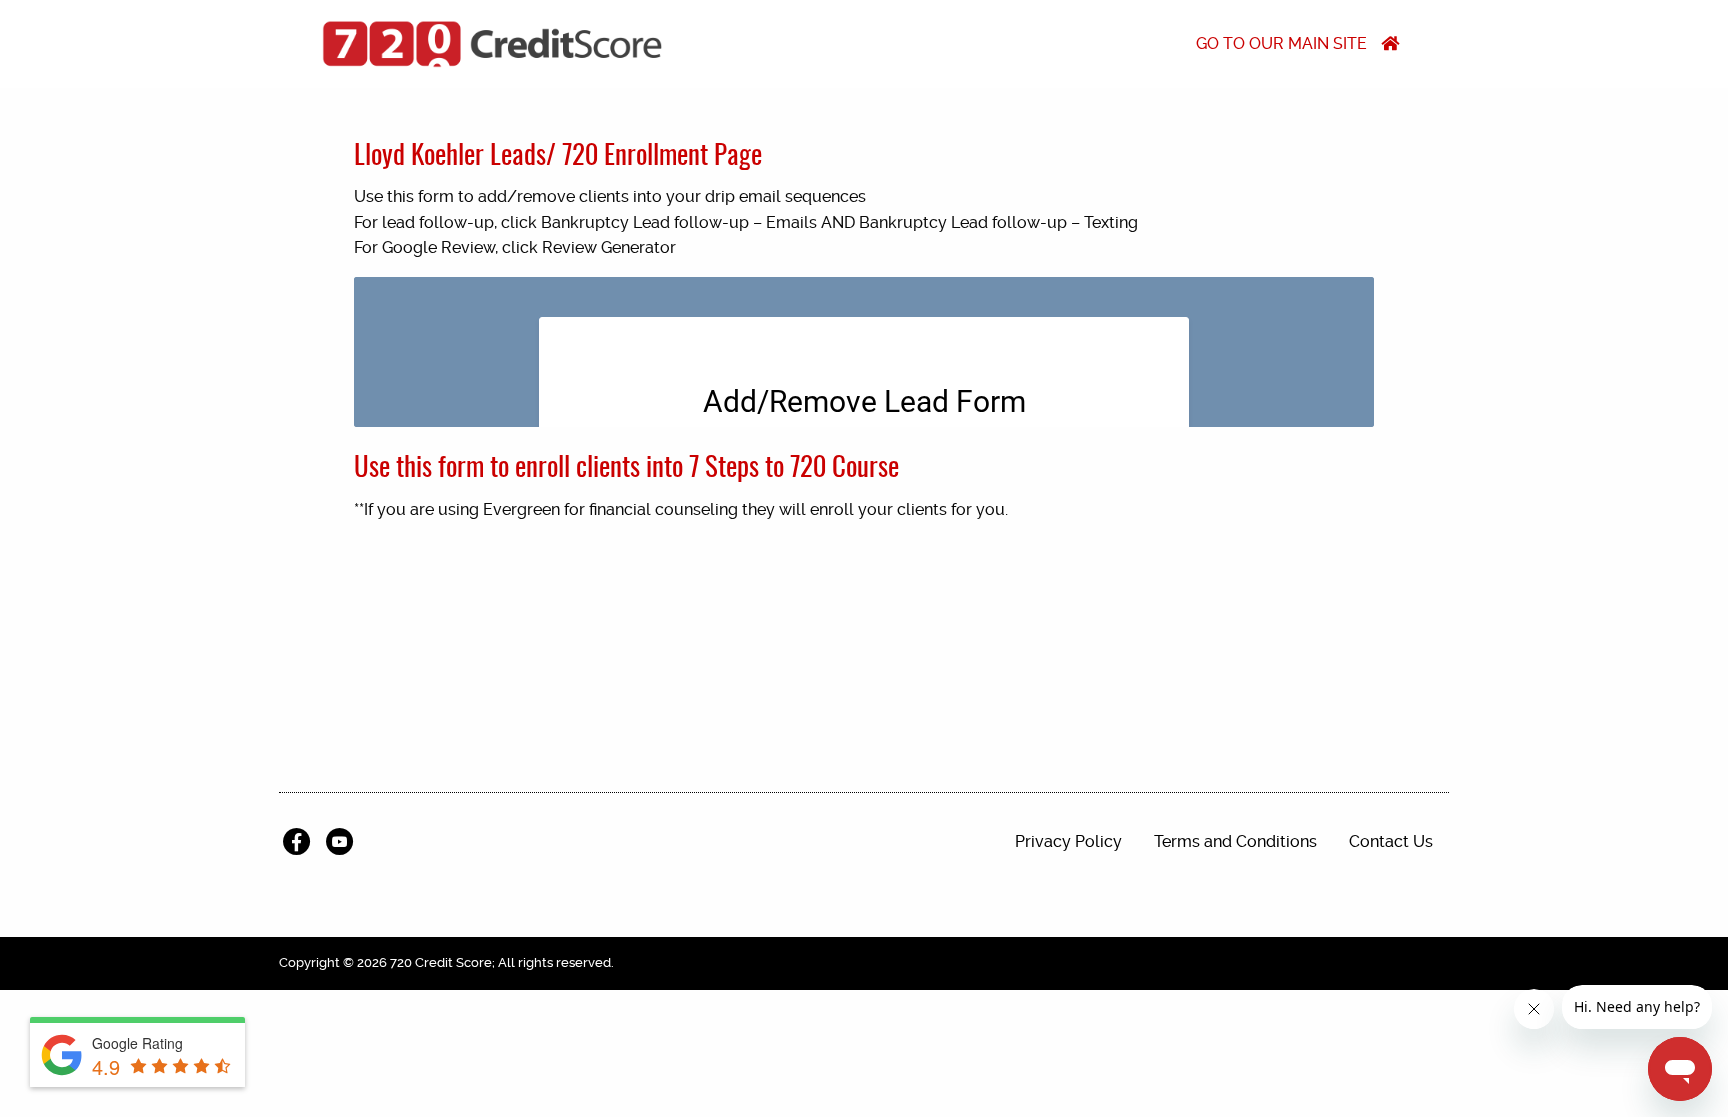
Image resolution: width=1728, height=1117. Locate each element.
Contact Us (1391, 841)
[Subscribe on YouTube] (343, 842)
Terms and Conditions (1235, 841)
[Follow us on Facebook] (300, 842)
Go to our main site (1283, 43)
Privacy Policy (1068, 841)
